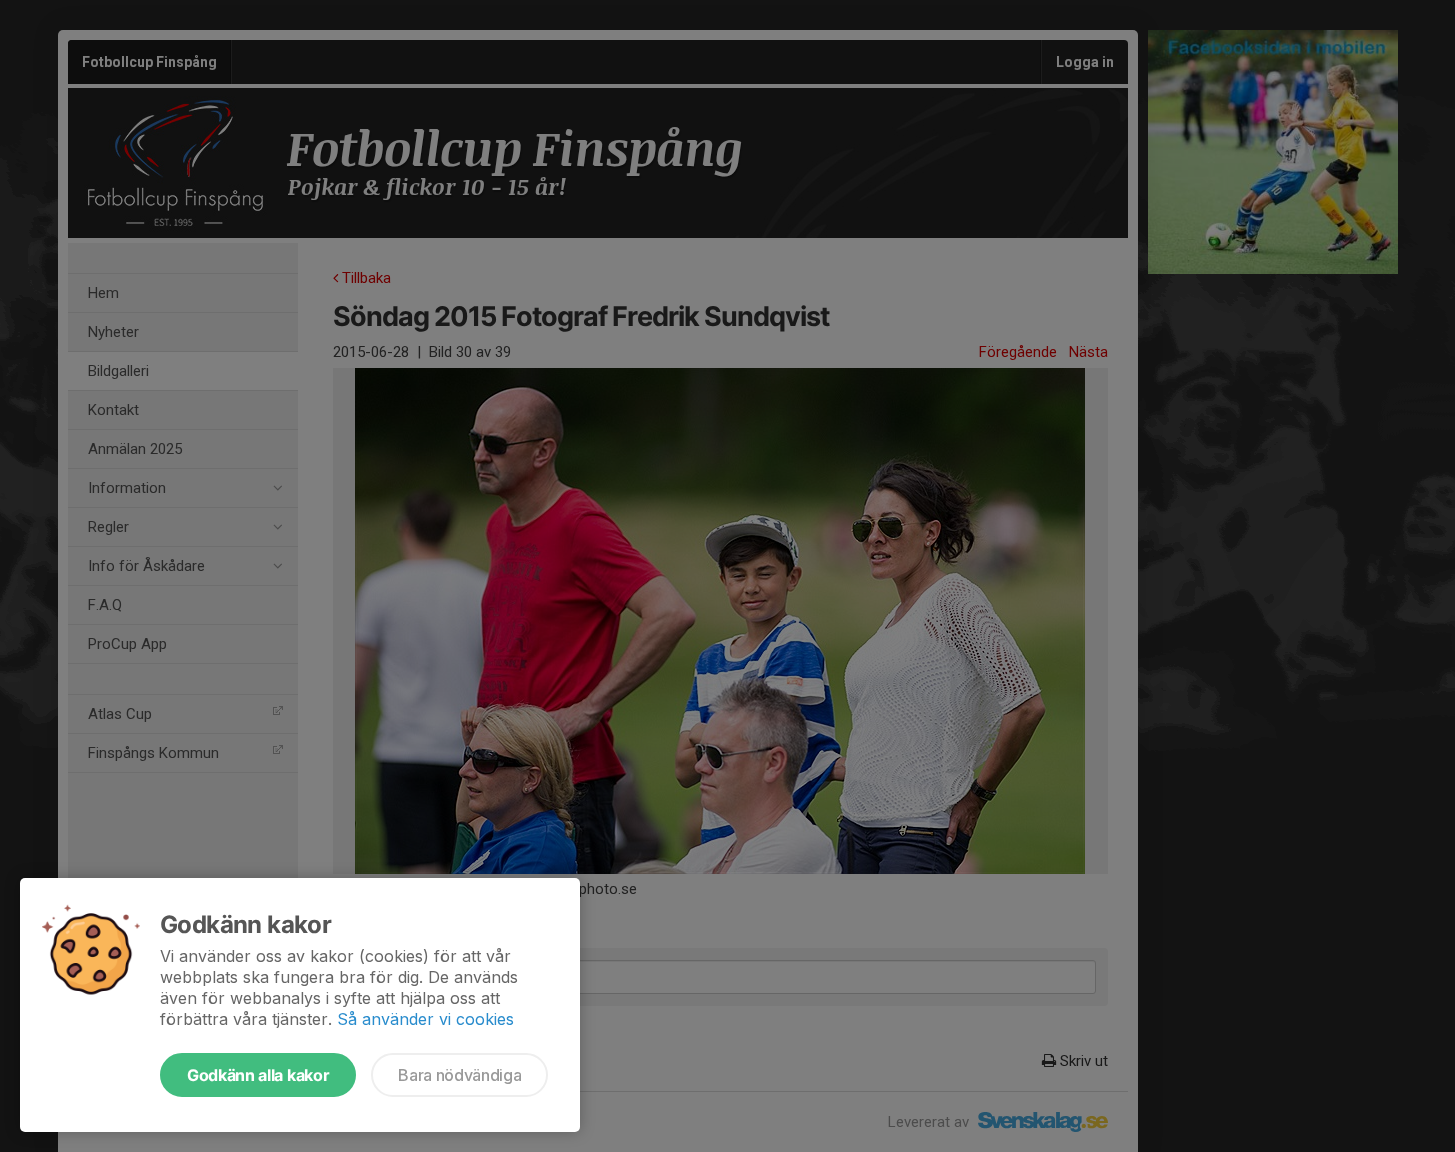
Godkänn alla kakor (258, 1075)
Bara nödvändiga (459, 1075)
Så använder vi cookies (425, 1019)
